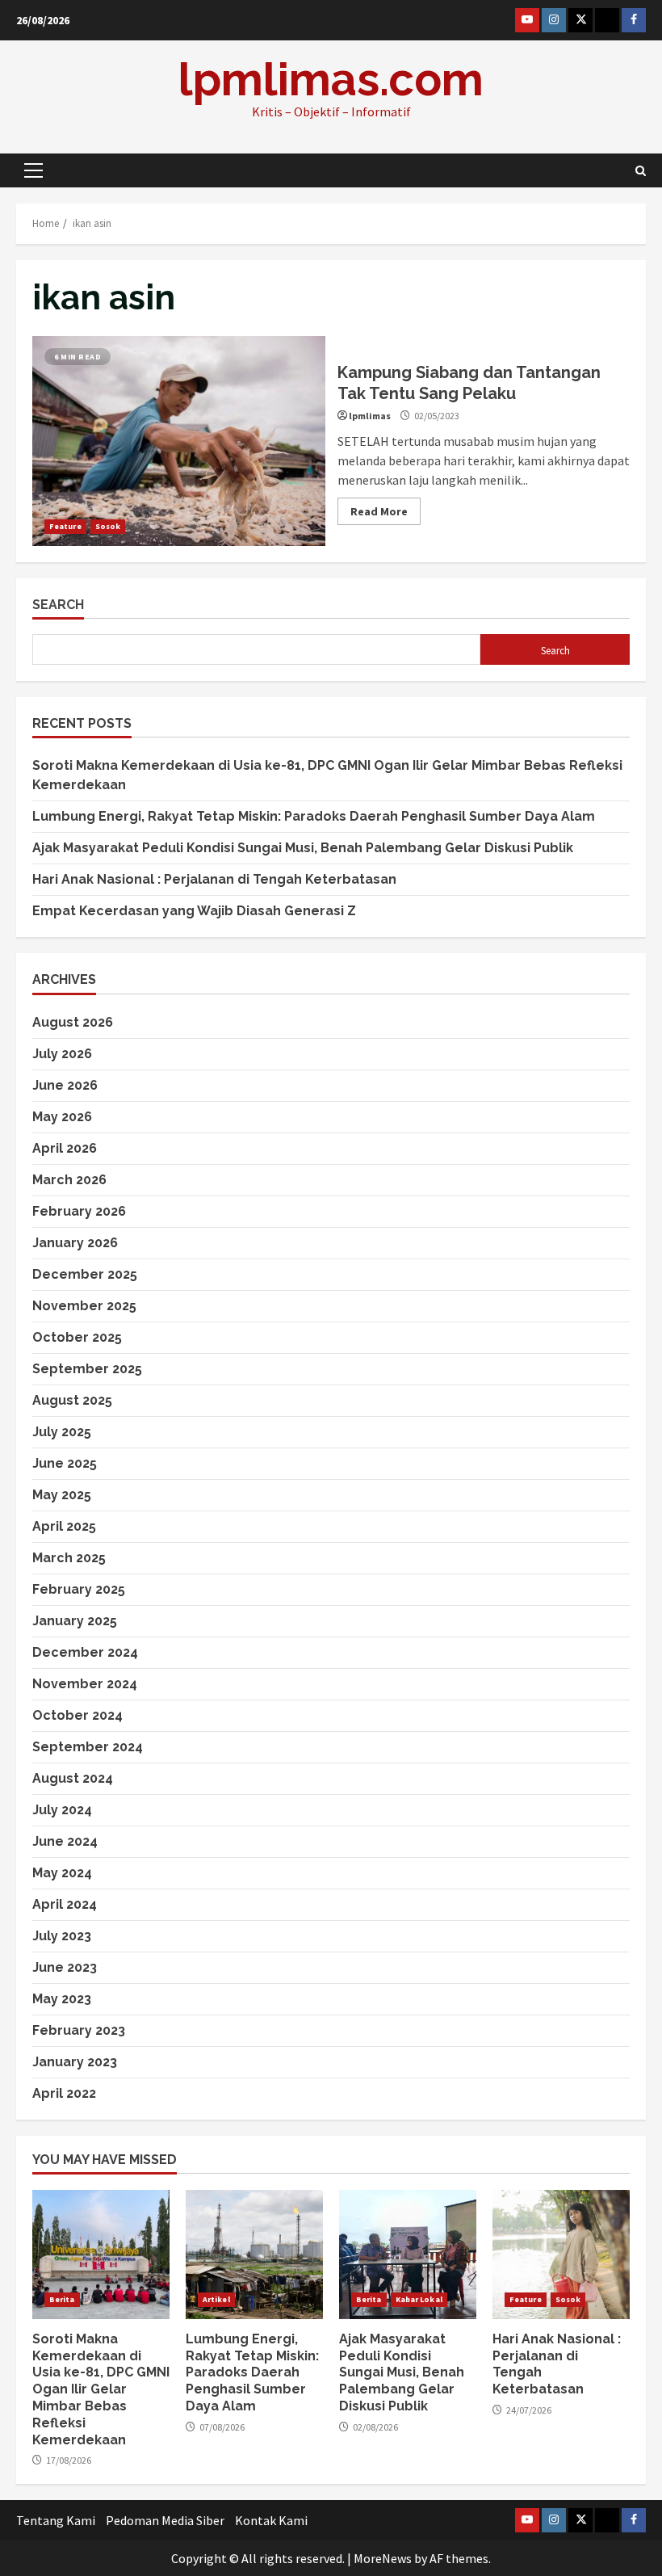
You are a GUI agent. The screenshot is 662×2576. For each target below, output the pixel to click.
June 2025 (65, 1463)
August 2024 (73, 1778)
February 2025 (79, 1589)
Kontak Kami (271, 2520)
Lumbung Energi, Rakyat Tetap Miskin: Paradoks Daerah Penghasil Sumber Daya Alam (314, 816)
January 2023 (75, 2062)
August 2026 (73, 1022)
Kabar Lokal (419, 2299)
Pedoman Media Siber (165, 2520)
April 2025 (64, 1526)
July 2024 (62, 1810)
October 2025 (77, 1337)
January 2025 (75, 1621)
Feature (65, 526)
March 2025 (69, 1558)
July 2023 (62, 1936)
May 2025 (62, 1495)
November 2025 (84, 1306)
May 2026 (62, 1117)
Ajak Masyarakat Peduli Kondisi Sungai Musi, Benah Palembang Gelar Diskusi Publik (303, 848)
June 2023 (65, 1967)
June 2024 (65, 1841)
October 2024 (78, 1715)
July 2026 (62, 1054)
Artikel (216, 2299)
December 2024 (85, 1652)
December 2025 (85, 1274)
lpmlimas (370, 416)
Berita (62, 2299)
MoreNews (383, 2558)
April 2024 (65, 1904)
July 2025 (62, 1432)
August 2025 (72, 1400)
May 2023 (62, 1999)
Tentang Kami (56, 2520)
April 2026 (65, 1148)
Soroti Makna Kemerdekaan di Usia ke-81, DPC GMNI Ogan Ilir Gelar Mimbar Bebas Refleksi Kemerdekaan (101, 2255)
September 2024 (88, 1747)
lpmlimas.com (331, 79)
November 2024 (85, 1684)
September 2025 (87, 1369)
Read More (379, 511)
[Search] (641, 171)
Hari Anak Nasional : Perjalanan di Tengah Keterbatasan (214, 879)
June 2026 (65, 1085)
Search (58, 605)
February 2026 (79, 1211)
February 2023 (79, 2030)
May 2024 (62, 1873)
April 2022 (64, 2093)
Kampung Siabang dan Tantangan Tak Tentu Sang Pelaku (179, 441)
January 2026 (75, 1243)
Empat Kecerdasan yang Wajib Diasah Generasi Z (196, 911)
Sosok (108, 526)
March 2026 (69, 1180)
